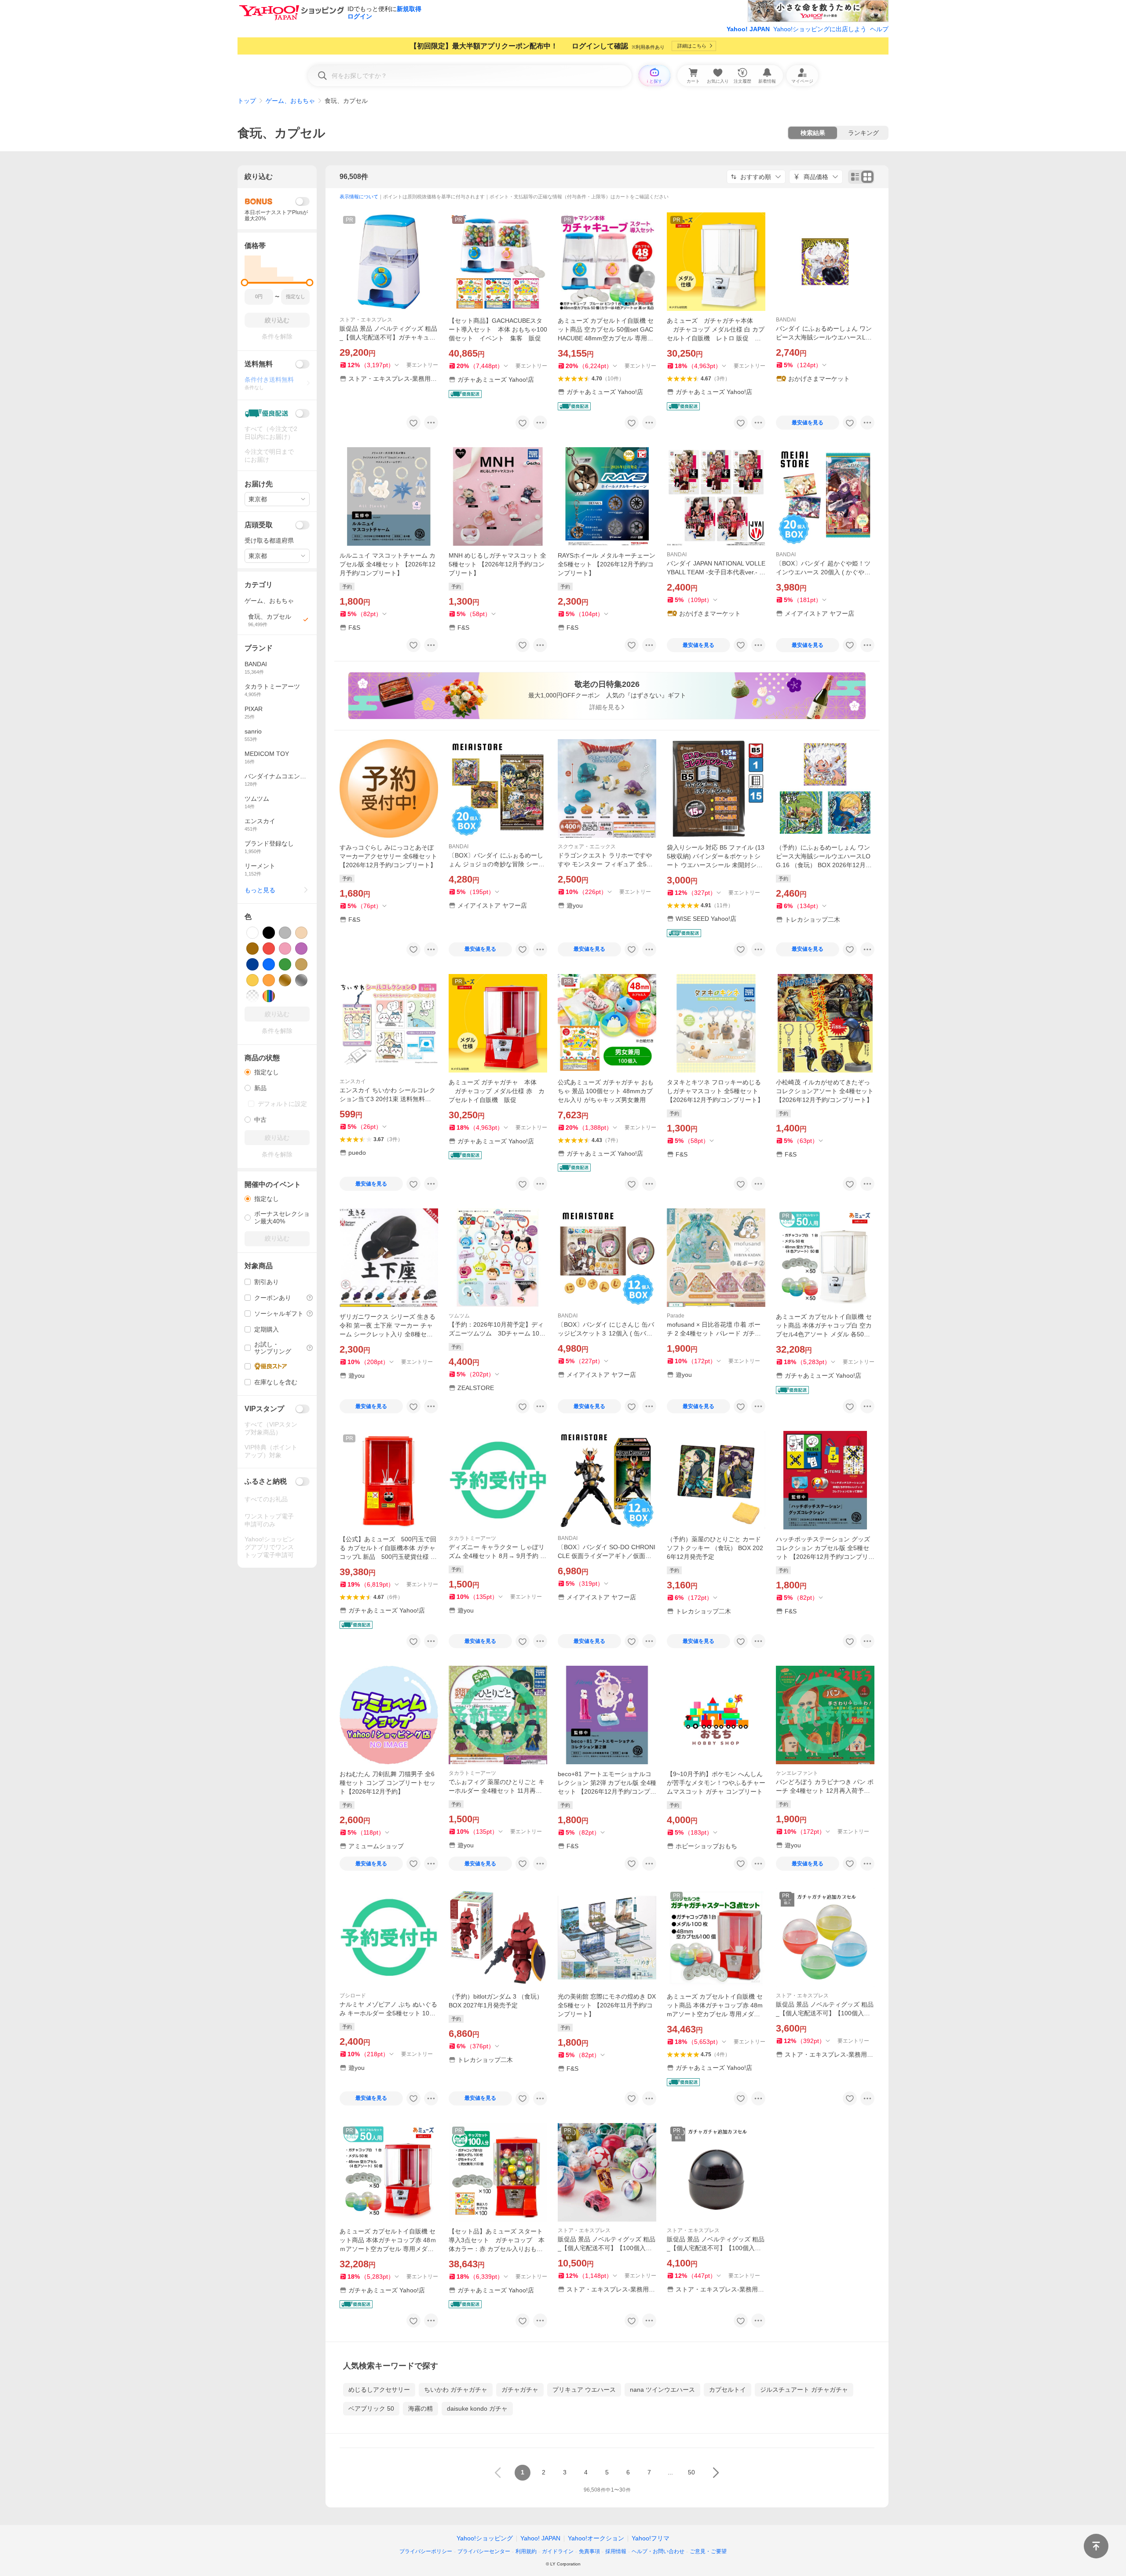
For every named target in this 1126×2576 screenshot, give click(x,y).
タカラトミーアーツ (472, 1538)
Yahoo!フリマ (651, 2538)
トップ (247, 101)
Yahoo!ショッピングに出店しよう (820, 29)
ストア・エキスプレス (366, 320)
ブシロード (353, 1996)
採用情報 (616, 2551)
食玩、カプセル (281, 133)
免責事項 (589, 2551)
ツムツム (459, 1316)
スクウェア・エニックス (587, 847)
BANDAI (786, 320)
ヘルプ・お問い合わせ (658, 2551)
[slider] (245, 283)
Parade (676, 1316)
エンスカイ (353, 1081)
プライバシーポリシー (426, 2551)
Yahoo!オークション (596, 2538)
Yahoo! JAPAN (748, 29)
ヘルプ (879, 29)
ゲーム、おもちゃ (290, 101)
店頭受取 (259, 525)
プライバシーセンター (484, 2551)
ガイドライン (558, 2551)
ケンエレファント (797, 1773)
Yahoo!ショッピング (485, 2538)
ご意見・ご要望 (708, 2551)
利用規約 (526, 2551)
